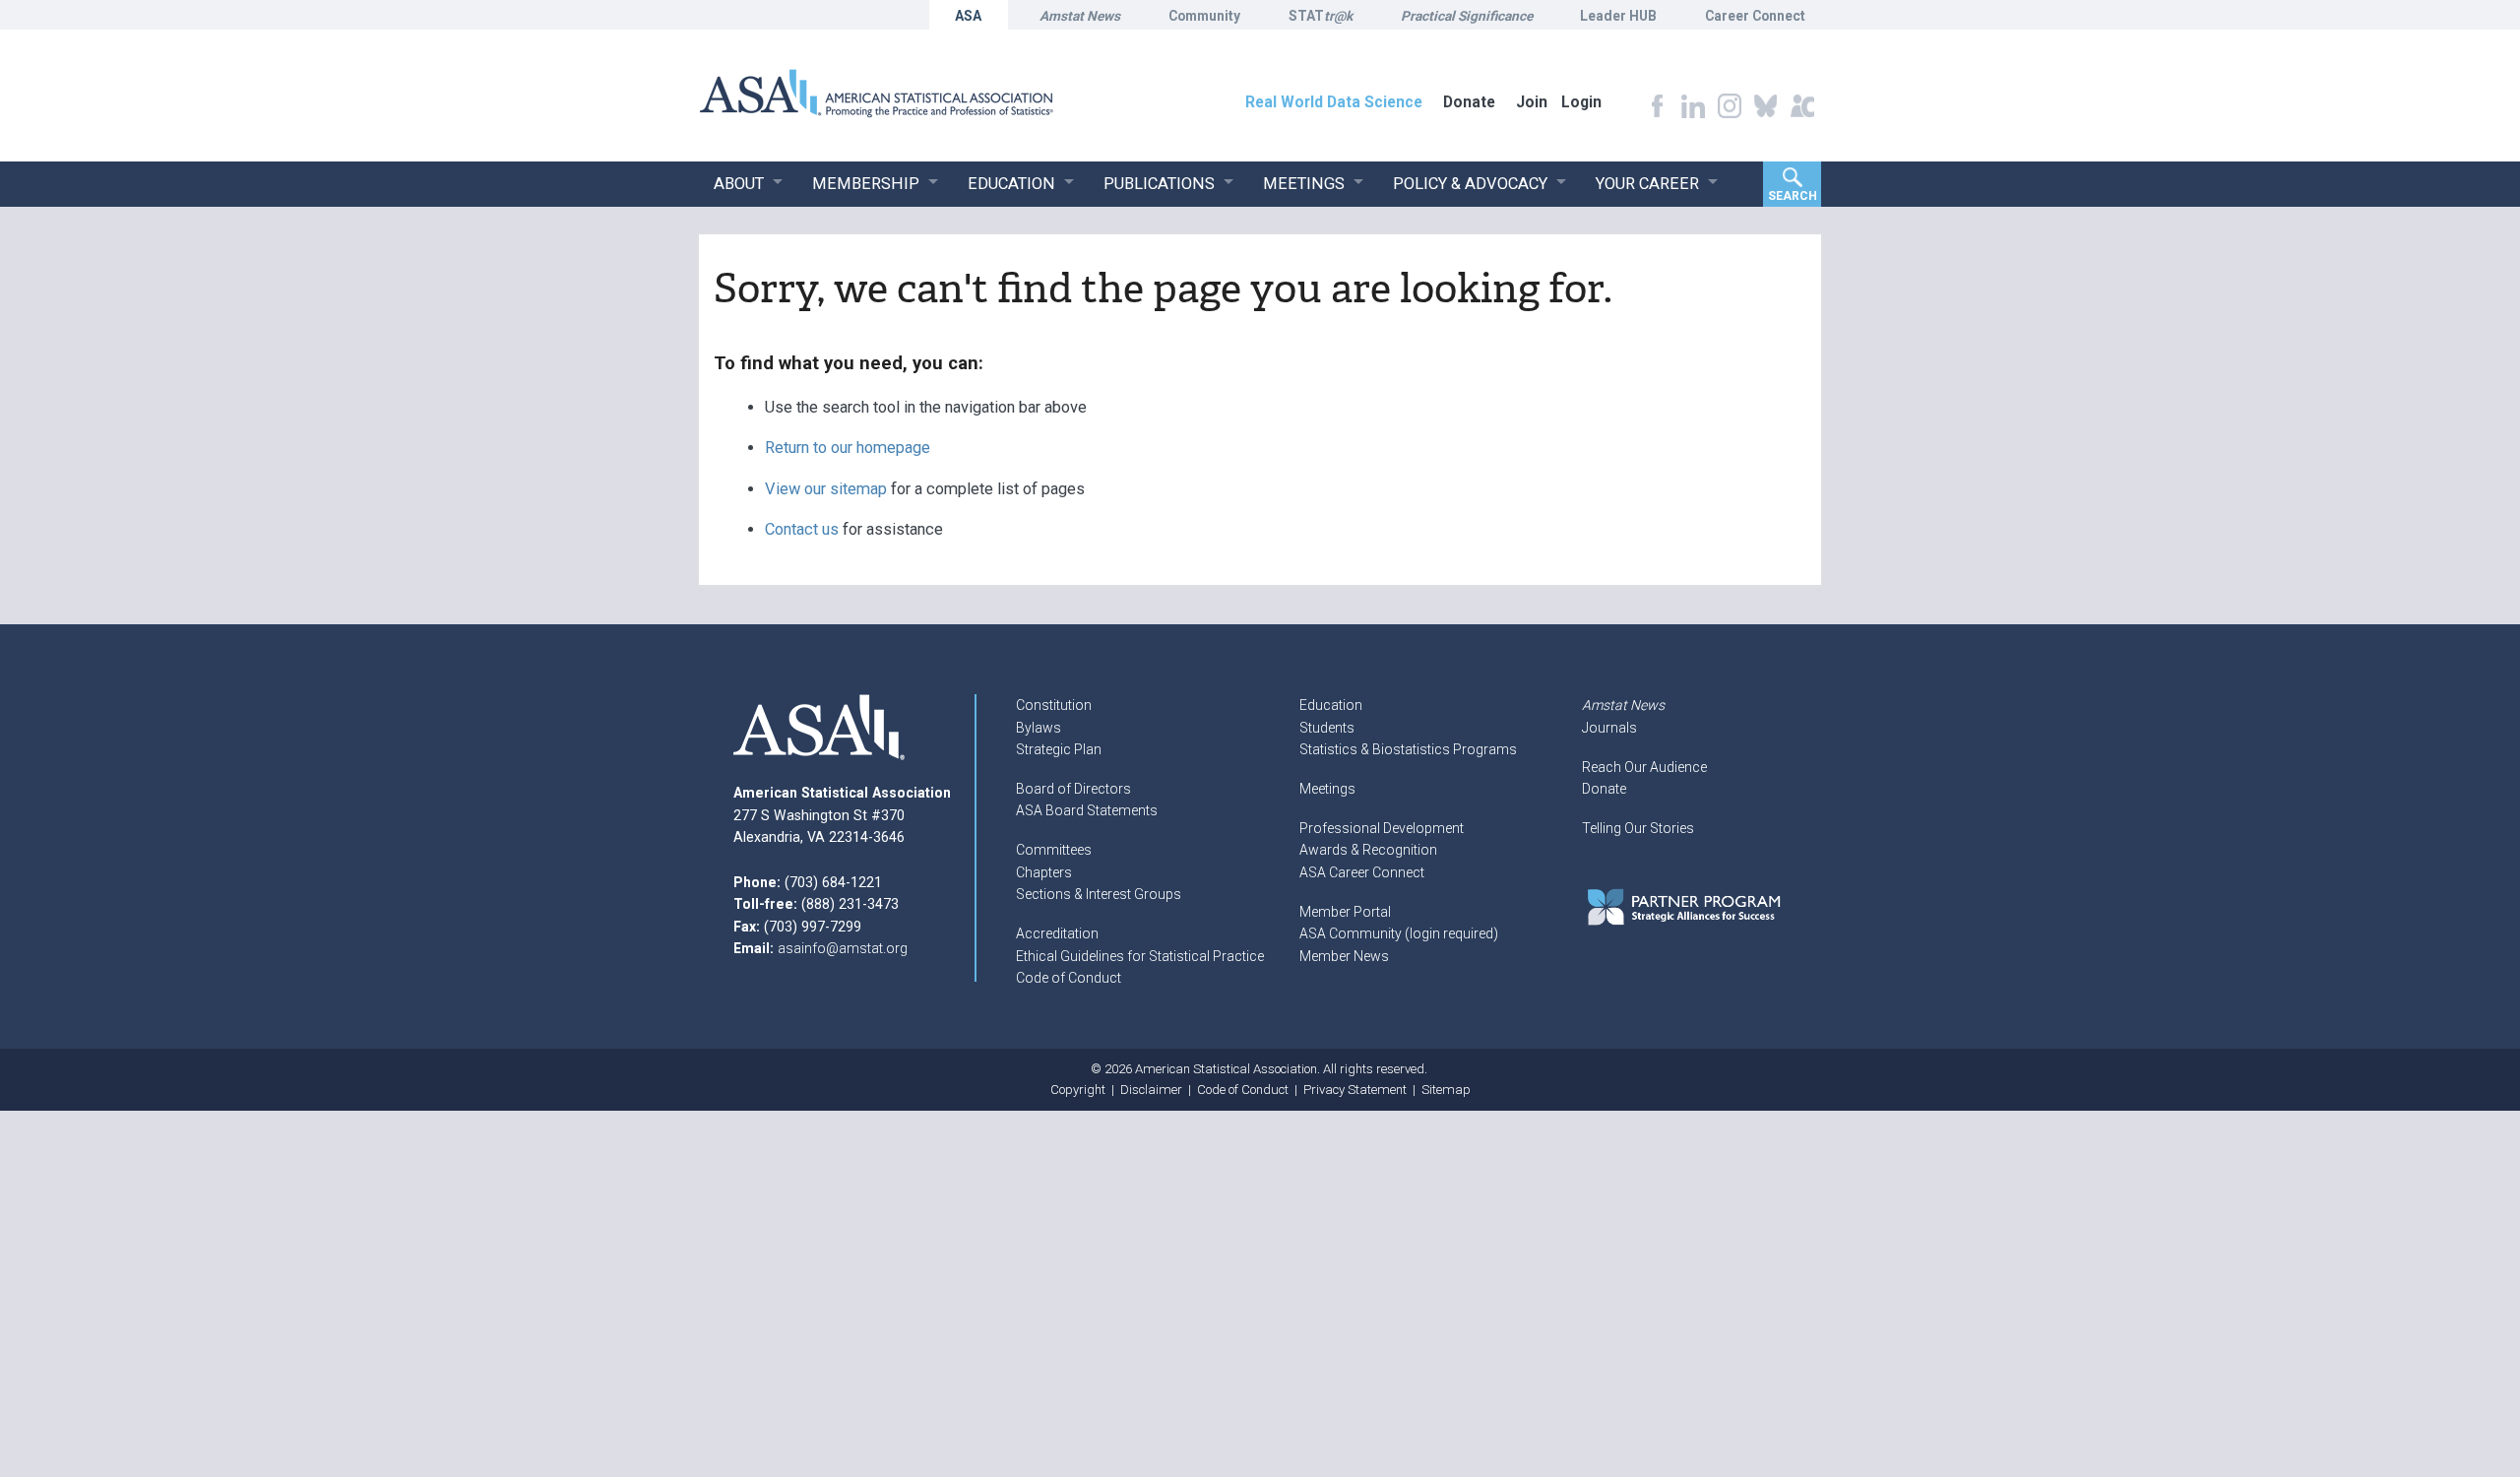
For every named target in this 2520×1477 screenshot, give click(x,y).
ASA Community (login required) (1399, 933)
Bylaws (1039, 728)
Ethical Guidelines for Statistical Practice (1140, 956)
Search (1793, 196)
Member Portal (1345, 912)
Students (1327, 728)
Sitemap (1446, 1090)
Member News (1344, 956)
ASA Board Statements (1087, 810)
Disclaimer (1151, 1090)
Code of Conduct (1069, 978)
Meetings (1327, 789)
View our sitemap (826, 489)
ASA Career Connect (1362, 872)
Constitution (1054, 705)
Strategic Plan (1059, 749)
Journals (1609, 728)
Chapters (1044, 872)
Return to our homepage (848, 448)
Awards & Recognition (1368, 850)
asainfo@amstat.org (843, 948)
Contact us (802, 529)
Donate (1604, 789)
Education (1331, 705)
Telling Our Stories (1638, 828)
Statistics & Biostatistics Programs (1408, 749)
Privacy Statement (1355, 1090)
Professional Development (1382, 828)
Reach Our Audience (1644, 767)
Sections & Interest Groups (1099, 894)
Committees (1054, 850)
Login (1581, 102)
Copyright (1078, 1090)
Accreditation (1057, 933)
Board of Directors (1073, 789)
